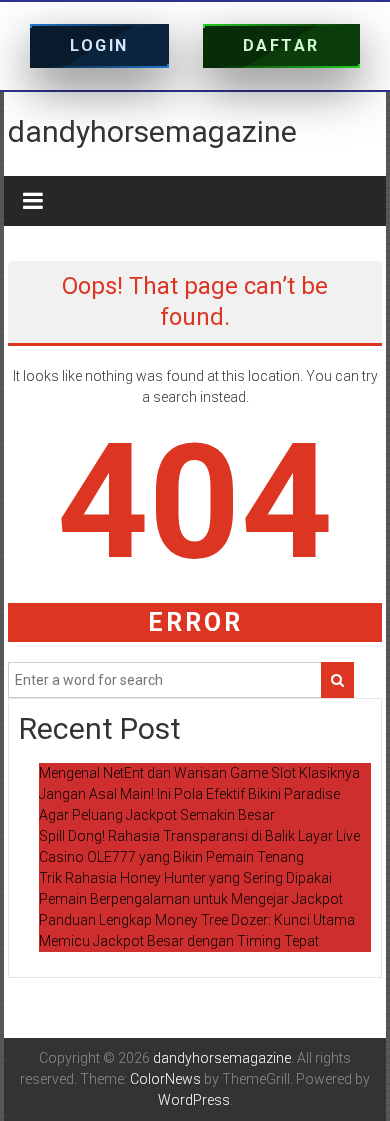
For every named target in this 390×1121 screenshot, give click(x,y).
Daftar (281, 45)
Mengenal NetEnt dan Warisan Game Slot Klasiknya (199, 773)
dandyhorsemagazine (152, 131)
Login (99, 45)
